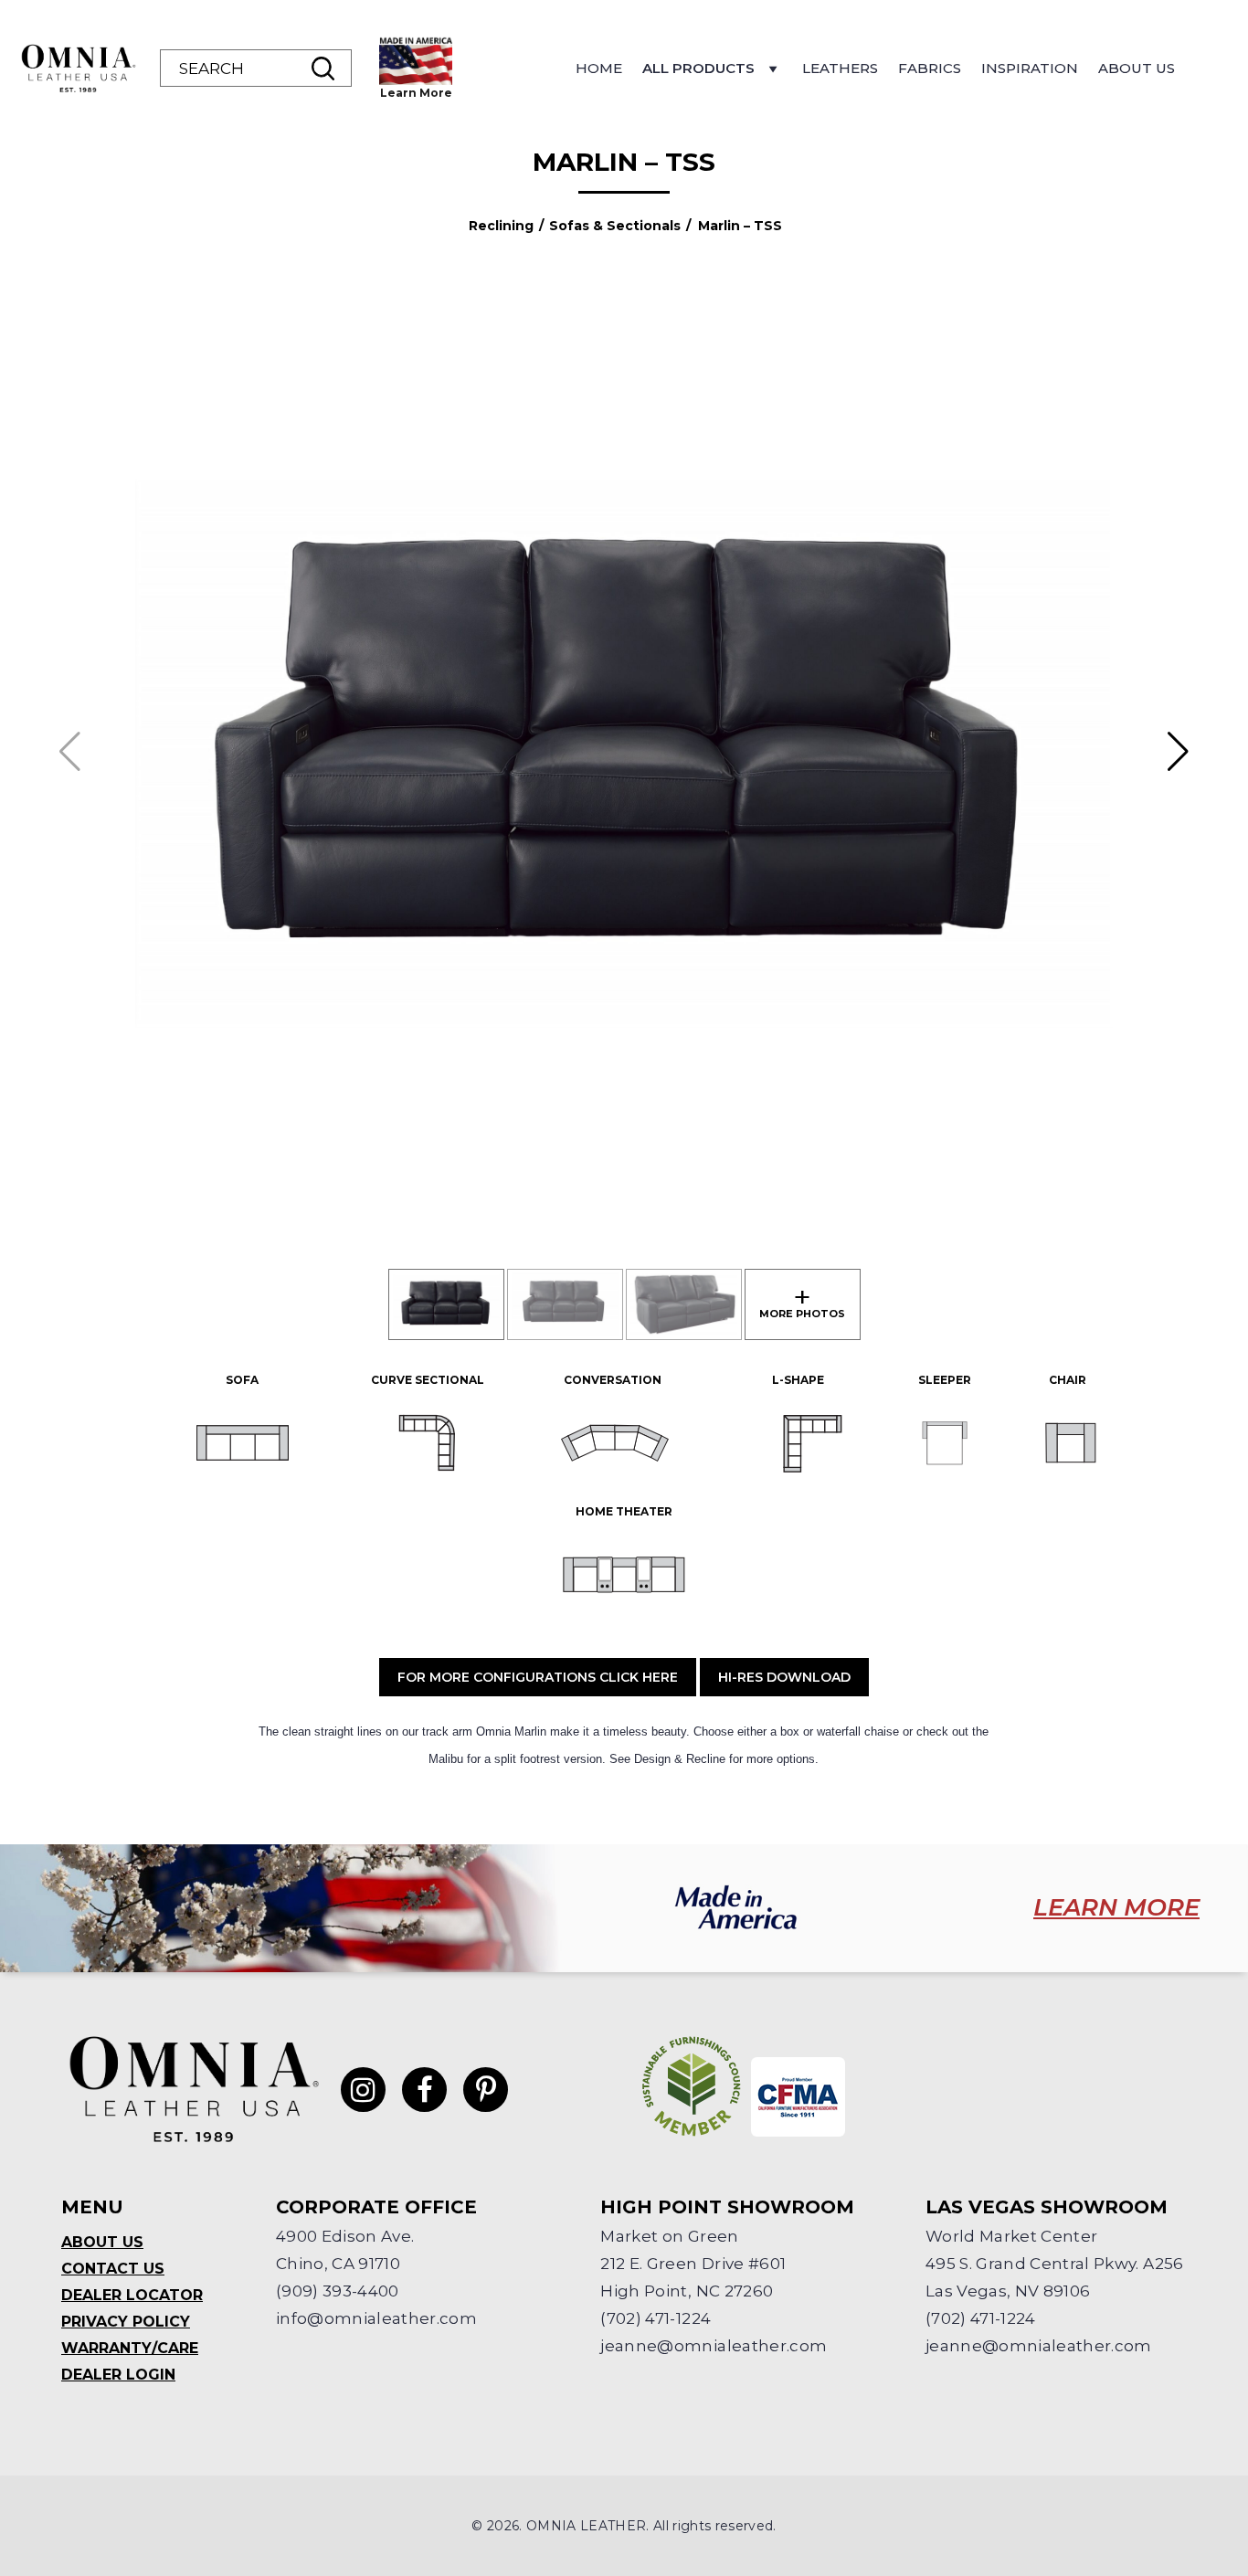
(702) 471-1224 (656, 2318)
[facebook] (424, 2090)
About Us (1137, 68)
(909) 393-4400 (338, 2291)
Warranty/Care (130, 2348)
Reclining (501, 226)
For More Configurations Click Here (538, 1677)
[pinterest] (486, 2090)
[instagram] (363, 2090)
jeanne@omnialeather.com (714, 2346)
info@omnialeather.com (376, 2318)
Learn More (416, 93)
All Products (698, 68)
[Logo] (78, 69)
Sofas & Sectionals (615, 226)
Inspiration (1030, 68)
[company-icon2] (798, 2097)
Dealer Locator (132, 2295)
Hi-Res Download (784, 1677)
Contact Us (113, 2269)
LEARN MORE (1116, 1907)
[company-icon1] (692, 2086)
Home (599, 68)
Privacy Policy (126, 2322)
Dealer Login (118, 2375)
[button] (1178, 752)
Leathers (840, 68)
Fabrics (930, 68)
